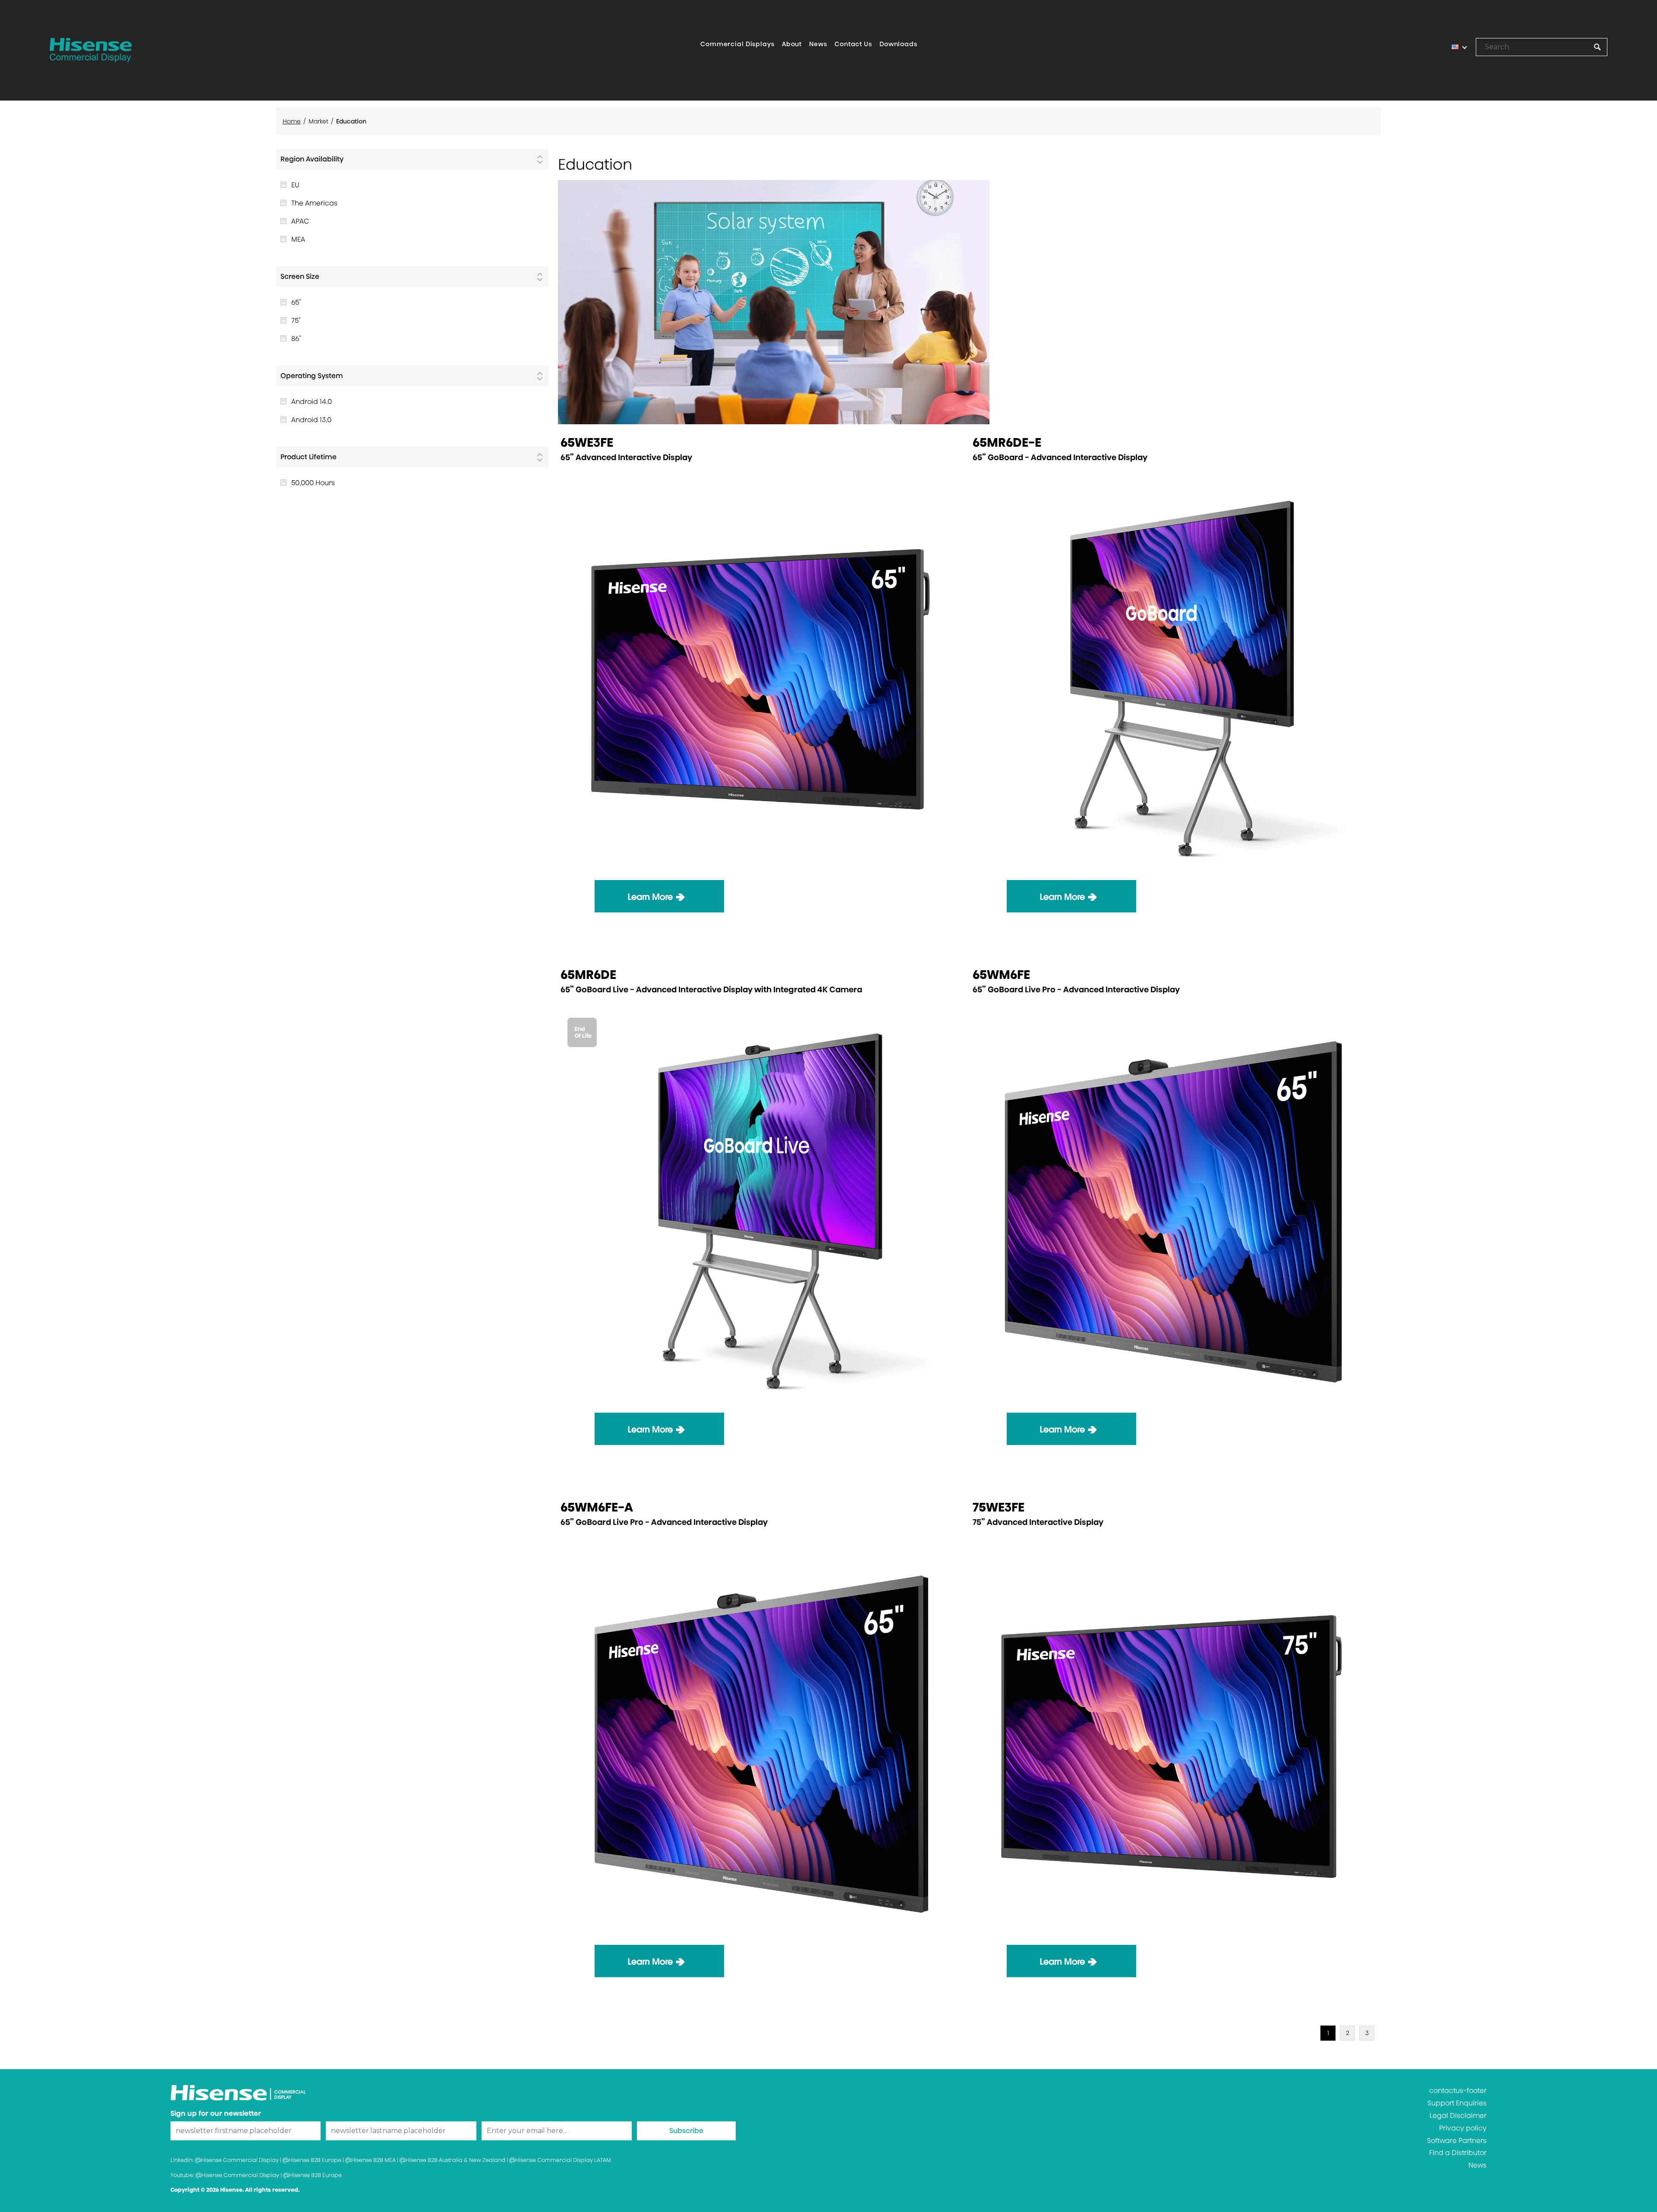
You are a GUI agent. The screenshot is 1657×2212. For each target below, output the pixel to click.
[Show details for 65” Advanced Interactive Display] (761, 679)
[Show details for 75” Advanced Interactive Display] (1173, 1743)
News (1477, 2165)
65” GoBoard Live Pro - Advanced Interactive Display (1076, 989)
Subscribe (686, 2131)
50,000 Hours (313, 483)
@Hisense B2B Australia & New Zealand (452, 2160)
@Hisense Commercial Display (237, 2160)
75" (296, 320)
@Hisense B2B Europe (312, 2160)
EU (295, 185)
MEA (298, 239)
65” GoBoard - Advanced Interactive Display (1060, 457)
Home (292, 121)
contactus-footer (1458, 2091)
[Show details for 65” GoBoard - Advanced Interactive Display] (1173, 679)
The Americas (314, 203)
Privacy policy (1463, 2128)
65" (296, 302)
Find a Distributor (1458, 2153)
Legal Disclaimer (1458, 2116)
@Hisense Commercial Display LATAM (560, 2160)
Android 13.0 (311, 420)
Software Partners (1457, 2141)
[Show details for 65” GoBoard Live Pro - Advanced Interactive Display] (1173, 1211)
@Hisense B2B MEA (370, 2160)
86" (296, 339)
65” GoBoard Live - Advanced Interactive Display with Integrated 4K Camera (711, 989)
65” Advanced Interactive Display (626, 457)
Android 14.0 (312, 402)
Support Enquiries (1457, 2103)
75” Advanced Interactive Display (1038, 1522)
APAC (300, 221)
